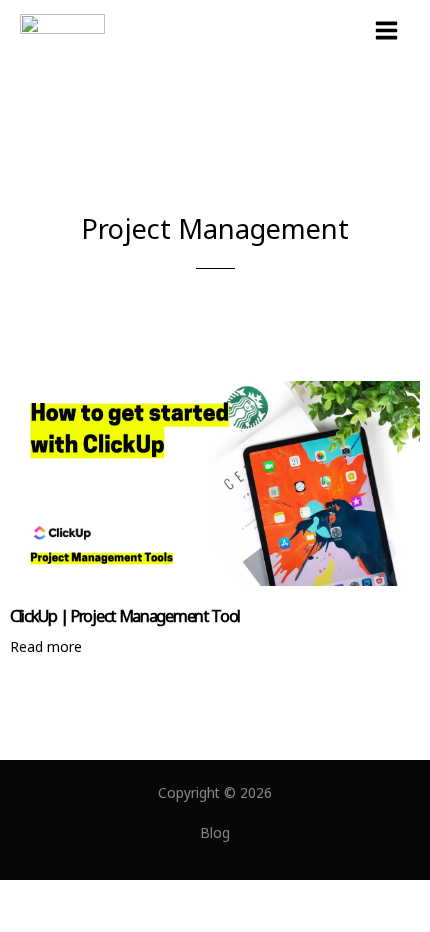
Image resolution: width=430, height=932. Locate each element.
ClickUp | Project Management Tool (125, 615)
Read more (46, 646)
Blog (215, 832)
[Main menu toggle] (387, 31)
